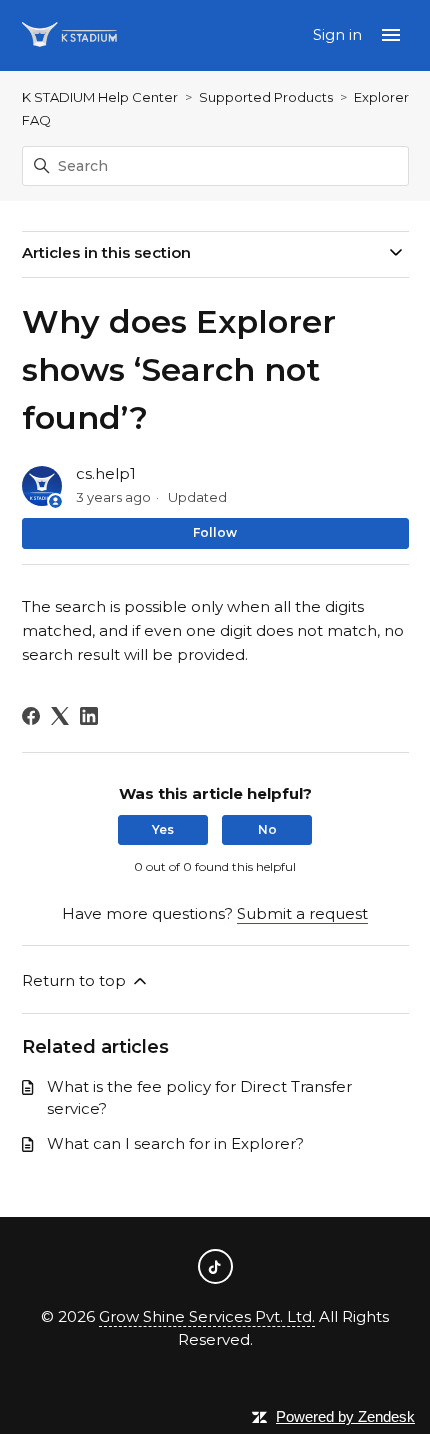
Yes (163, 829)
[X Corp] (60, 716)
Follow (215, 532)
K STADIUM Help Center (100, 97)
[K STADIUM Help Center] (69, 35)
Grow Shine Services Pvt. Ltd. (207, 1316)
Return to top (76, 980)
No (267, 829)
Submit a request (302, 913)
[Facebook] (31, 716)
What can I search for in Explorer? (175, 1143)
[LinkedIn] (89, 716)
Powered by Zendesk (345, 1416)
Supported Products (266, 97)
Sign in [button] (339, 34)
